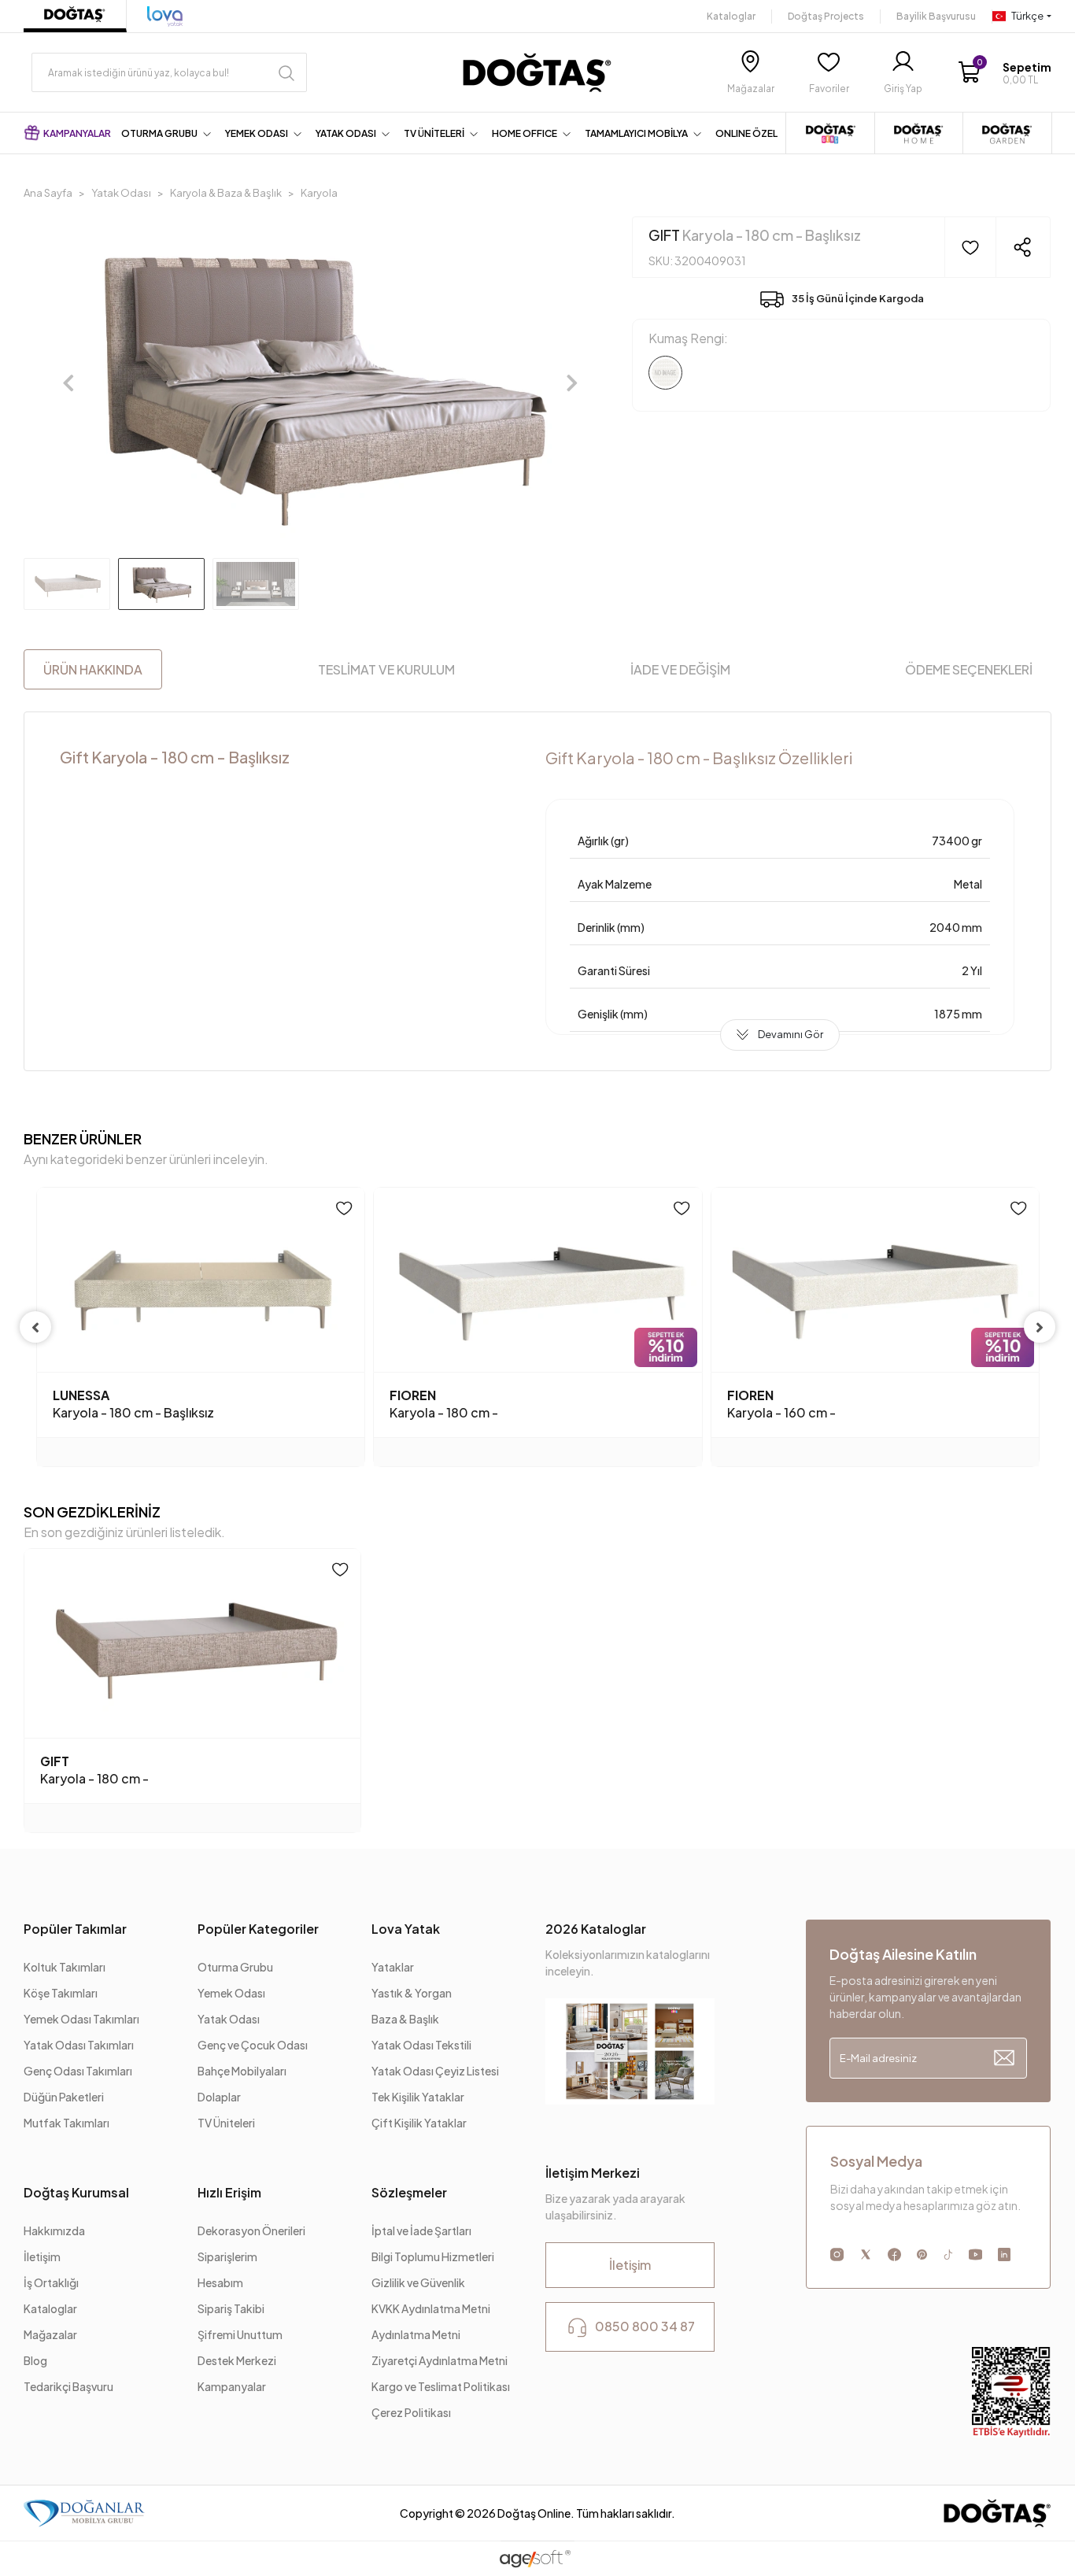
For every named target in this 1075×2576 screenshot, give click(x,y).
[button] (1004, 73)
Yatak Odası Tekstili (421, 2045)
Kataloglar (731, 16)
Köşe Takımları (61, 1993)
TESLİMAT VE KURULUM (386, 669)
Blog (35, 2360)
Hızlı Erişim (229, 2192)
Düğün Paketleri (64, 2097)
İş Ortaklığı (51, 2282)
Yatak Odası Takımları (79, 2045)
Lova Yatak (406, 1929)
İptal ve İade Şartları (422, 2230)
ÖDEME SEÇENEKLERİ (969, 669)
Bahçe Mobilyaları (242, 2071)
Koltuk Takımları (65, 1967)
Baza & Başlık (405, 2019)
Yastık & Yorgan (412, 1993)
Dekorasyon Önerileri (251, 2230)
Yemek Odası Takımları (81, 2019)
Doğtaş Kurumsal (76, 2192)
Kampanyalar (232, 2386)
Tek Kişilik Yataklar (418, 2097)
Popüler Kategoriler (258, 1929)
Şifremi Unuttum (240, 2334)
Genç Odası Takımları (78, 2071)
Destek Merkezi (237, 2360)
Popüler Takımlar (75, 1929)
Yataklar (393, 1967)
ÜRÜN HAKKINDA (93, 669)
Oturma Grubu (235, 1967)
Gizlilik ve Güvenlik (418, 2282)
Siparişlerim (227, 2256)
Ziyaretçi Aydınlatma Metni (440, 2360)
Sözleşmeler (409, 2192)
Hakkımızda (54, 2230)
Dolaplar (219, 2097)
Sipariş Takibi (231, 2308)
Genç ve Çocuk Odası (253, 2045)
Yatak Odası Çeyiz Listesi (435, 2071)
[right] (1040, 1327)
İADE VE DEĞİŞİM (680, 669)
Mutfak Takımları (66, 2123)
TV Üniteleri (226, 2123)
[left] (35, 1327)
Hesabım (220, 2282)
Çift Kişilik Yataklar (419, 2123)
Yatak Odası (229, 2019)
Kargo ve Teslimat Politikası (441, 2386)
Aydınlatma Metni (417, 2334)
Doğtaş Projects (826, 16)
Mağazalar (50, 2334)
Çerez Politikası (411, 2412)
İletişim (42, 2256)
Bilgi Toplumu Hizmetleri (433, 2256)
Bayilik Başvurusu (936, 16)
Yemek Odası (231, 1993)
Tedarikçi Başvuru (68, 2386)
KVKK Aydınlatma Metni (431, 2308)
